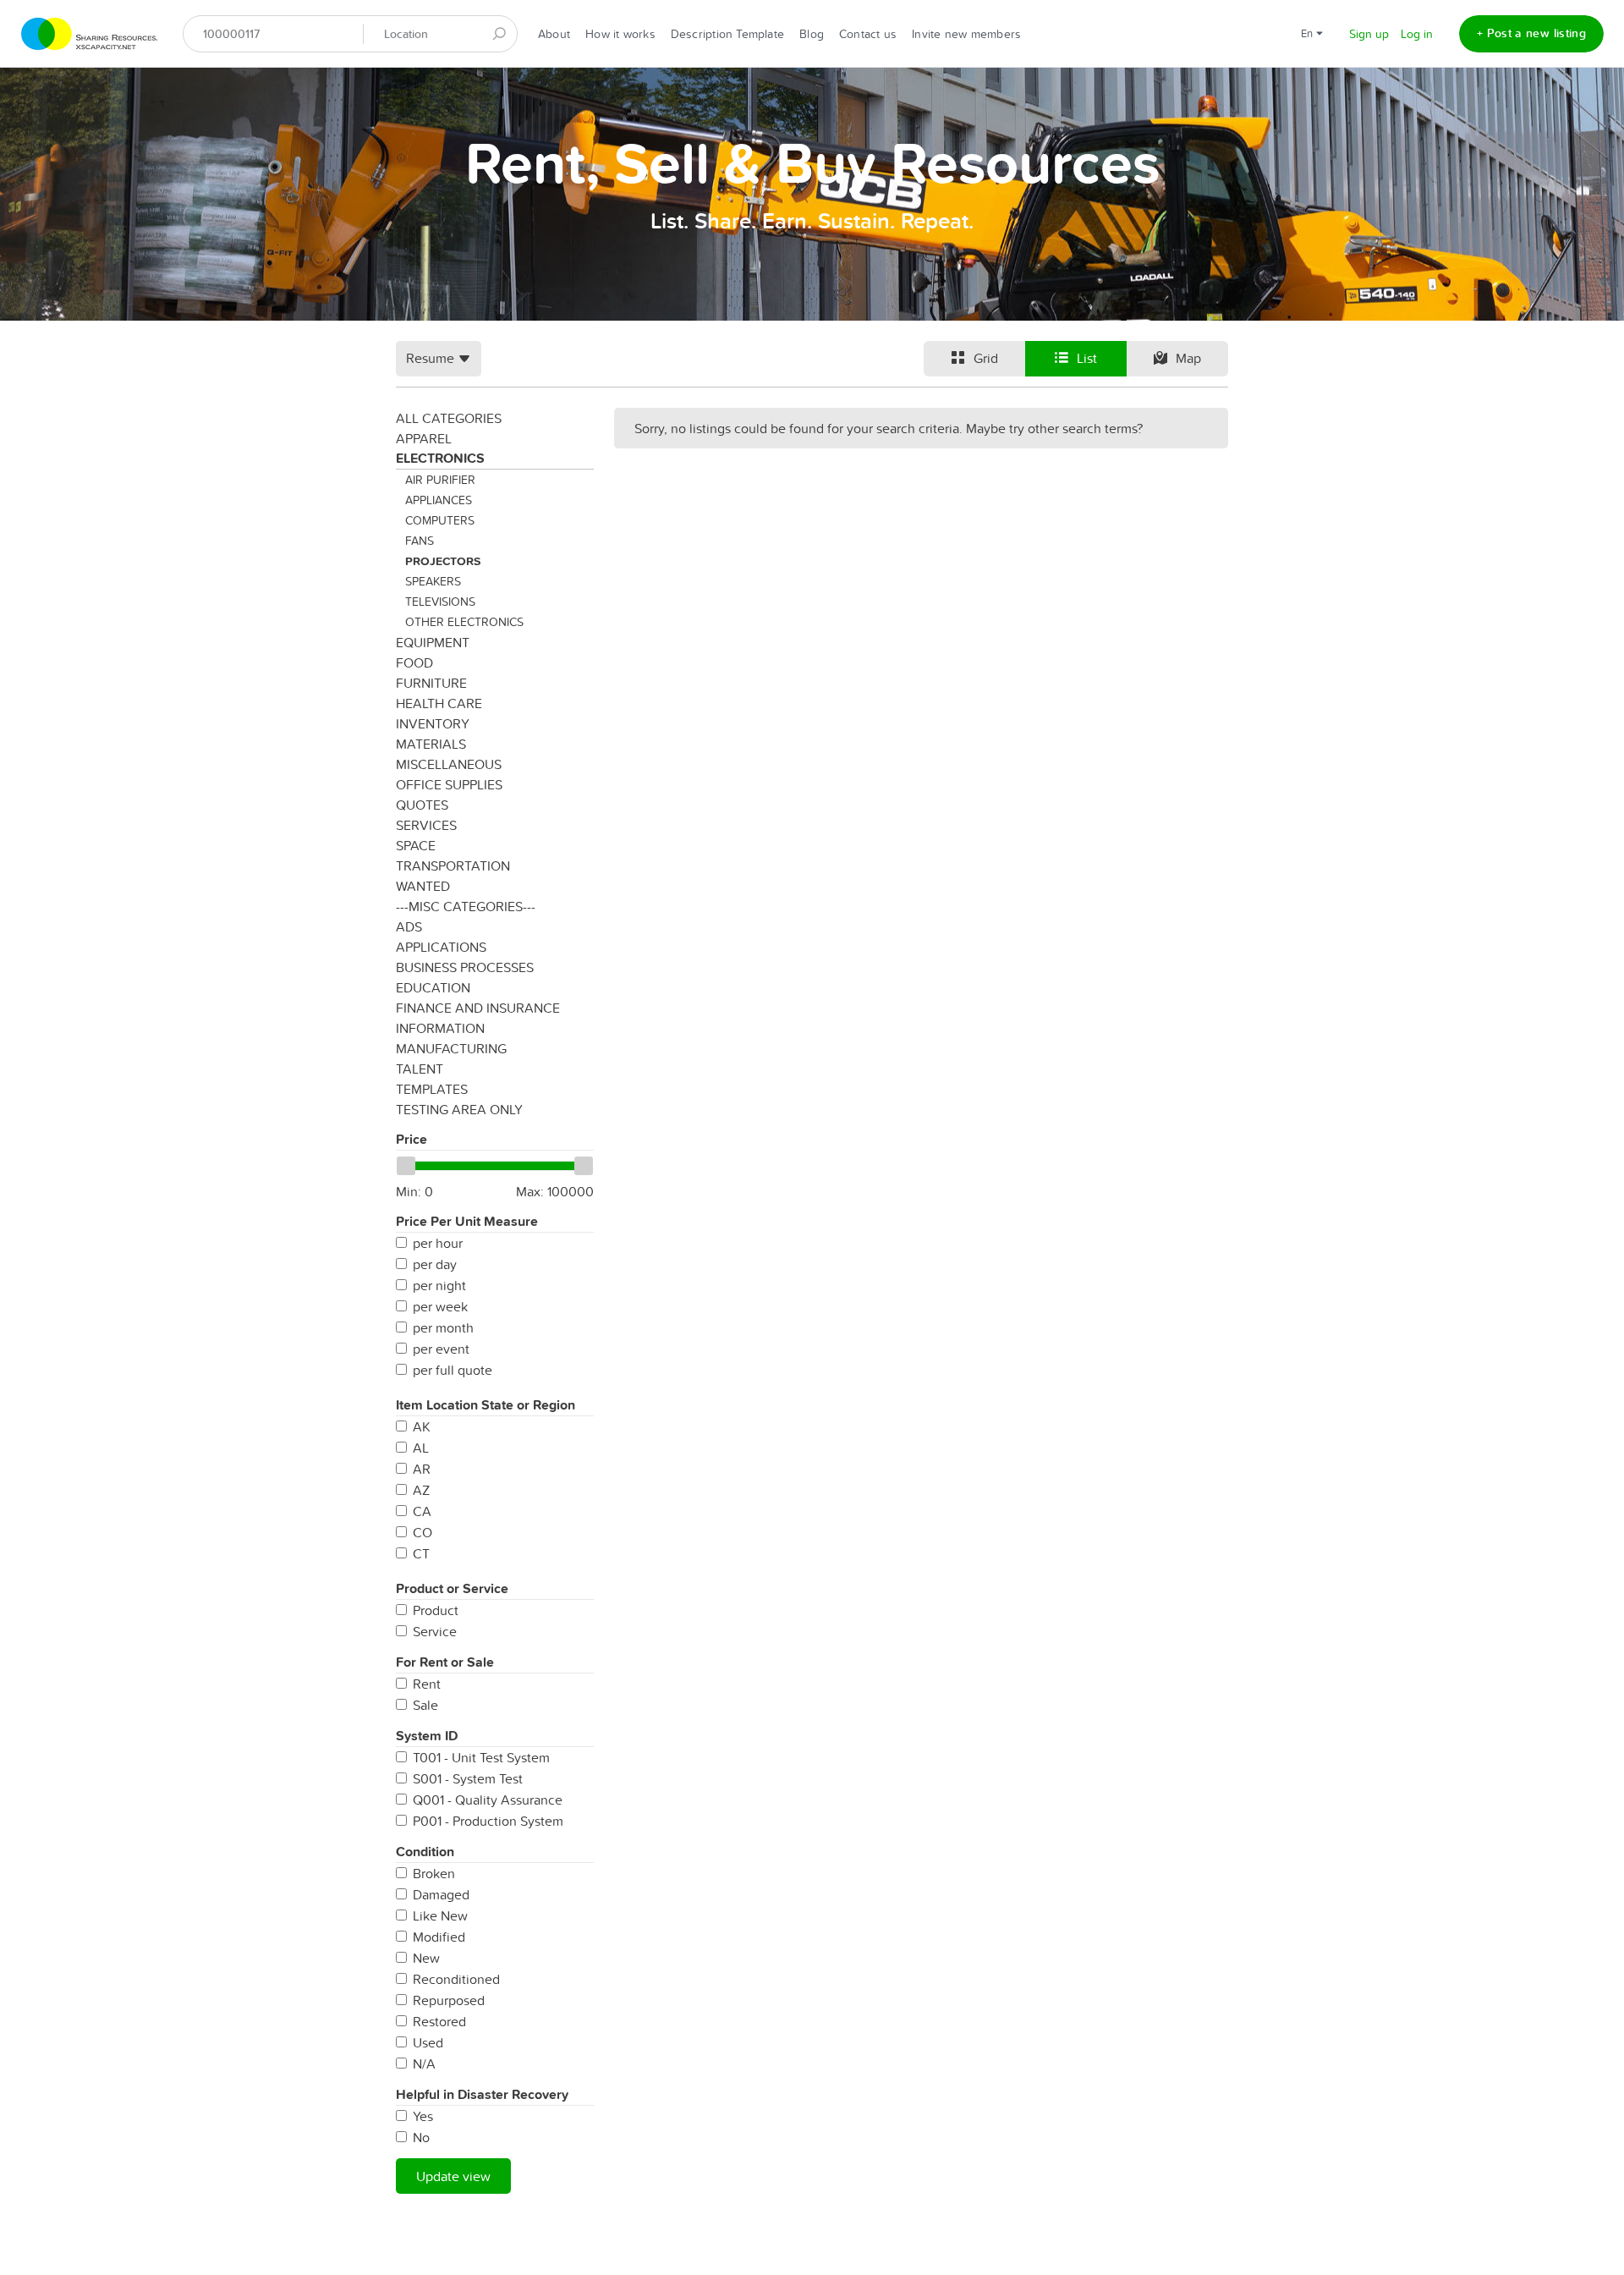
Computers (440, 520)
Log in (1417, 34)
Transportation (453, 865)
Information (440, 1028)
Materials (431, 744)
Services (426, 825)
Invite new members (966, 34)
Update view (453, 2176)
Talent (420, 1069)
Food (414, 662)
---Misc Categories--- (466, 906)
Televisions (440, 602)
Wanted (423, 886)
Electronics (440, 458)
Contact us (868, 34)
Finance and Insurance (478, 1008)
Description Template (727, 34)
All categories (449, 418)
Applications (441, 947)
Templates (432, 1089)
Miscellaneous (449, 764)
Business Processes (465, 967)
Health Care (439, 703)
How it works (620, 34)
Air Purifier (440, 480)
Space (416, 845)
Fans (420, 541)
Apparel (424, 438)
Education (433, 987)
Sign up (1369, 34)
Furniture (431, 683)
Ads (409, 926)
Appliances (439, 500)
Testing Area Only (459, 1109)
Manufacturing (451, 1048)
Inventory (433, 723)
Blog (812, 34)
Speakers (433, 581)
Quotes (422, 805)
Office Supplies (449, 784)
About (554, 34)
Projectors (443, 561)
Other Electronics (464, 622)
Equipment (433, 642)
